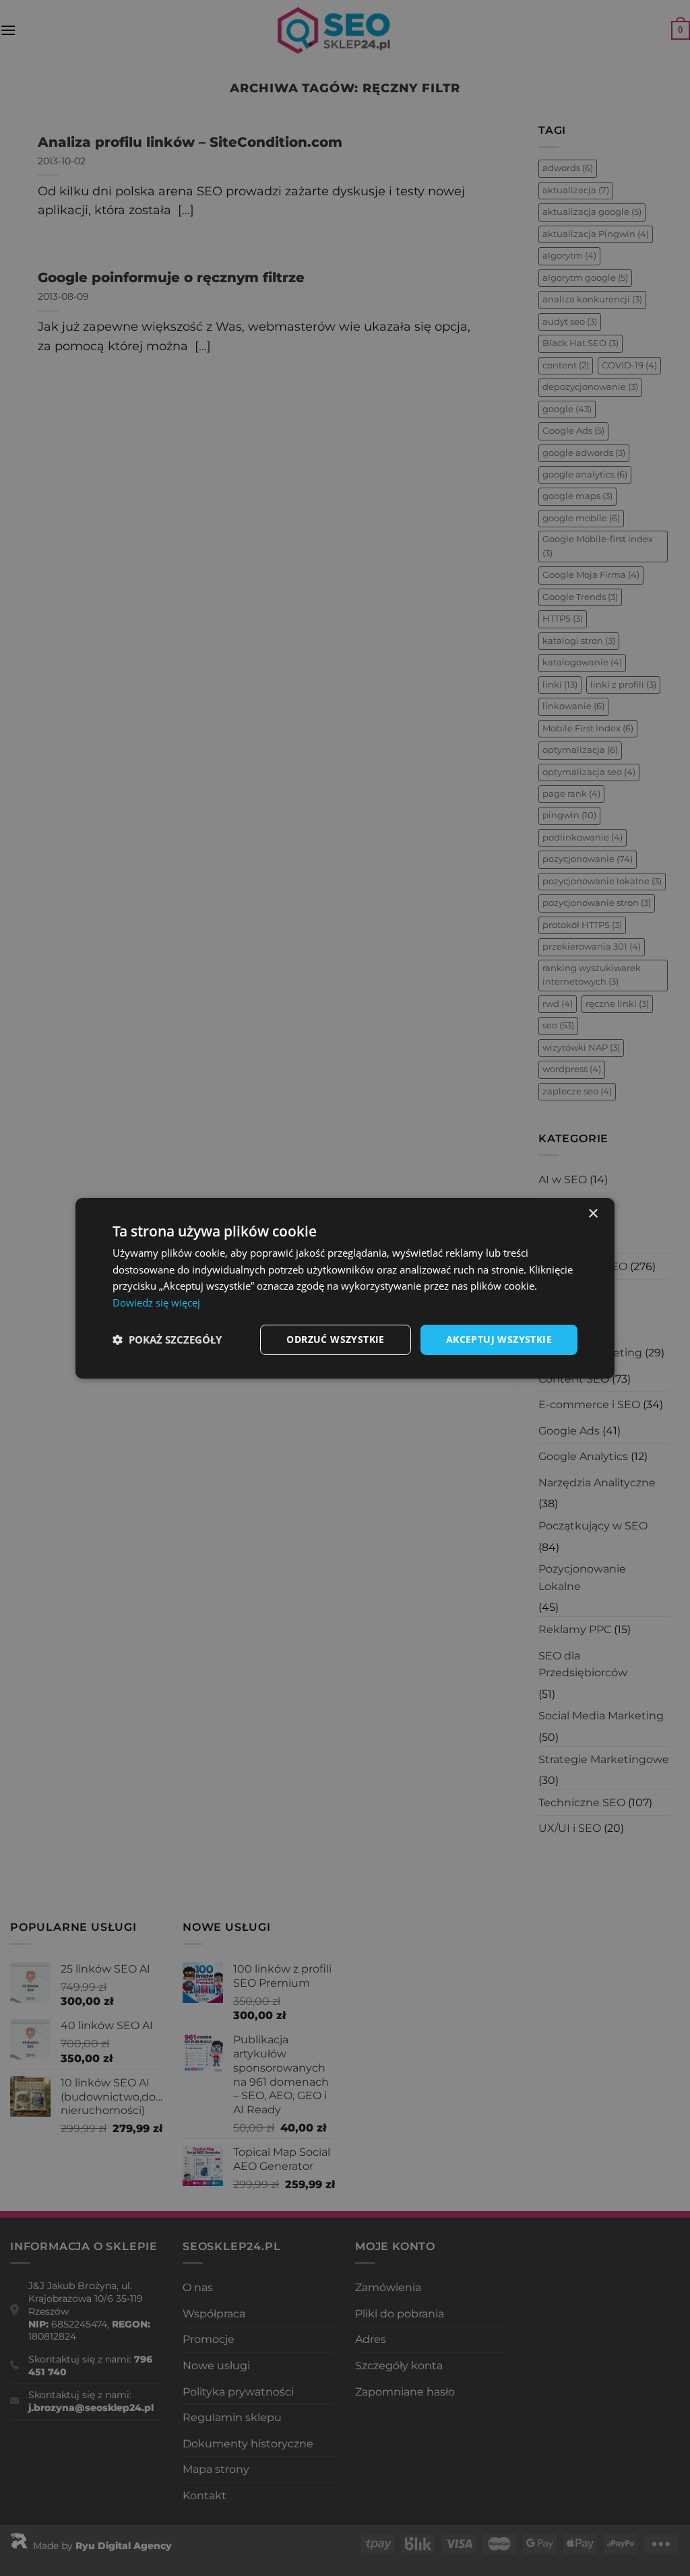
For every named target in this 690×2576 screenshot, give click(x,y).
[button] (167, 1340)
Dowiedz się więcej (156, 1302)
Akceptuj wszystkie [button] (499, 1339)
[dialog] (345, 1288)
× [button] (593, 1213)
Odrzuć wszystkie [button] (335, 1339)
